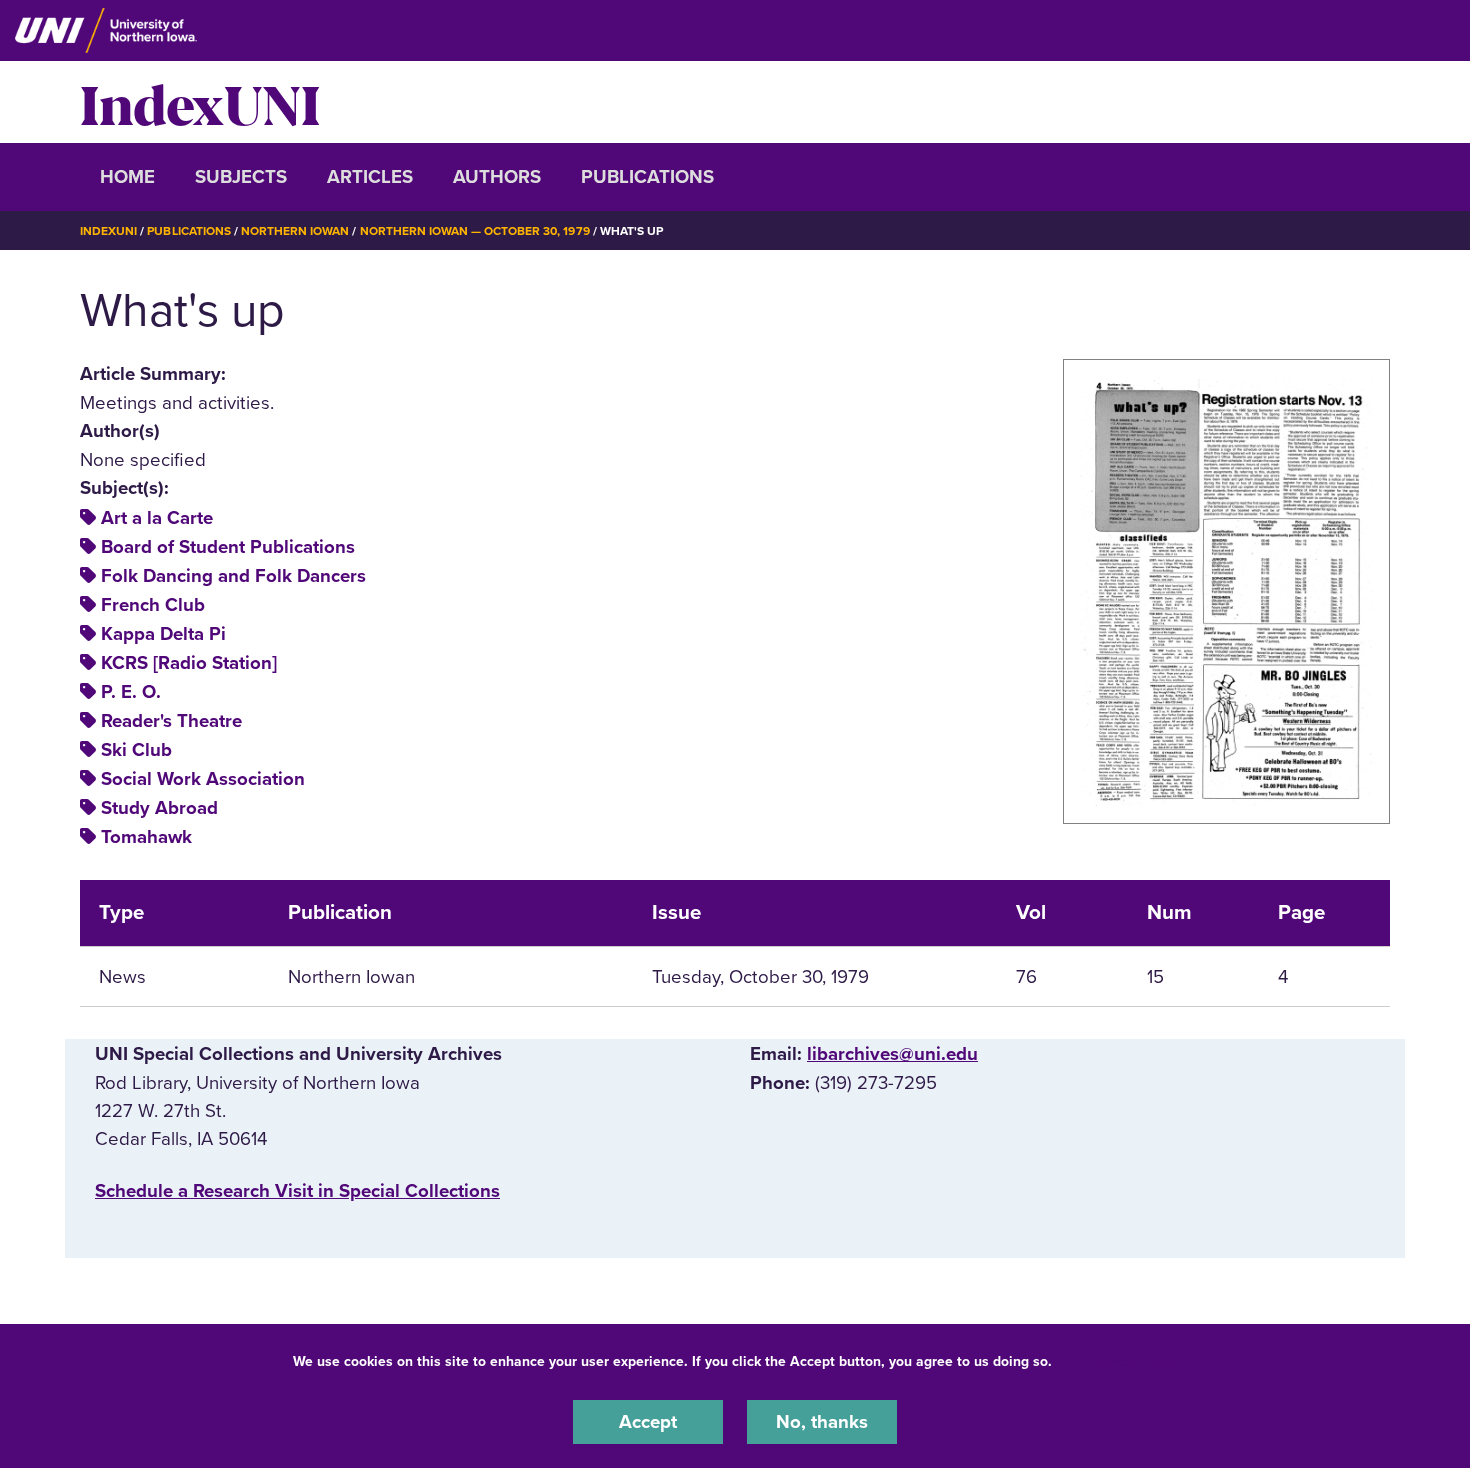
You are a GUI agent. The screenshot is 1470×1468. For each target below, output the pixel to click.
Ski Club (136, 750)
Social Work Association (203, 779)
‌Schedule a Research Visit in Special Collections (297, 1191)
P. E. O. (131, 692)
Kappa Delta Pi (163, 634)
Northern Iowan (295, 231)
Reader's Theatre (171, 721)
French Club (153, 605)
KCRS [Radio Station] (189, 663)
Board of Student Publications (228, 547)
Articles (370, 177)
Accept (648, 1422)
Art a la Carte (157, 518)
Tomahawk (146, 837)
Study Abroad (159, 808)
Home (127, 177)
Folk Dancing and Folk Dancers (233, 576)
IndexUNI (200, 102)
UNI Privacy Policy (1119, 1361)
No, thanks (822, 1422)
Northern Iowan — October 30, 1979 (475, 231)
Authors (497, 177)
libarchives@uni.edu (892, 1054)
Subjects (241, 177)
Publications (647, 177)
